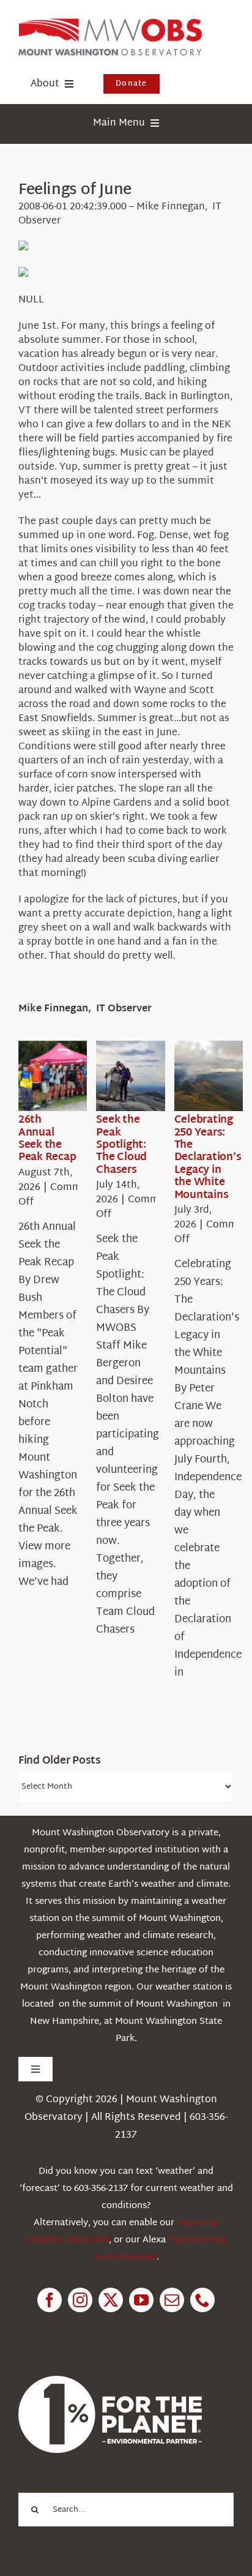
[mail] (172, 2300)
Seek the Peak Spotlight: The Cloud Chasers (121, 1145)
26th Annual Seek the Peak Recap (47, 1139)
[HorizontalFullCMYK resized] (110, 24)
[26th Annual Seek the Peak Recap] (62, 1076)
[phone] (202, 2300)
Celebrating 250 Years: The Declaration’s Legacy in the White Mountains (208, 1157)
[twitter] (111, 2300)
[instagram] (80, 2300)
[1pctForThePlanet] (110, 2381)
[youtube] (141, 2300)
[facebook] (50, 2300)
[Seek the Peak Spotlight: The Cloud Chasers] (140, 1076)
